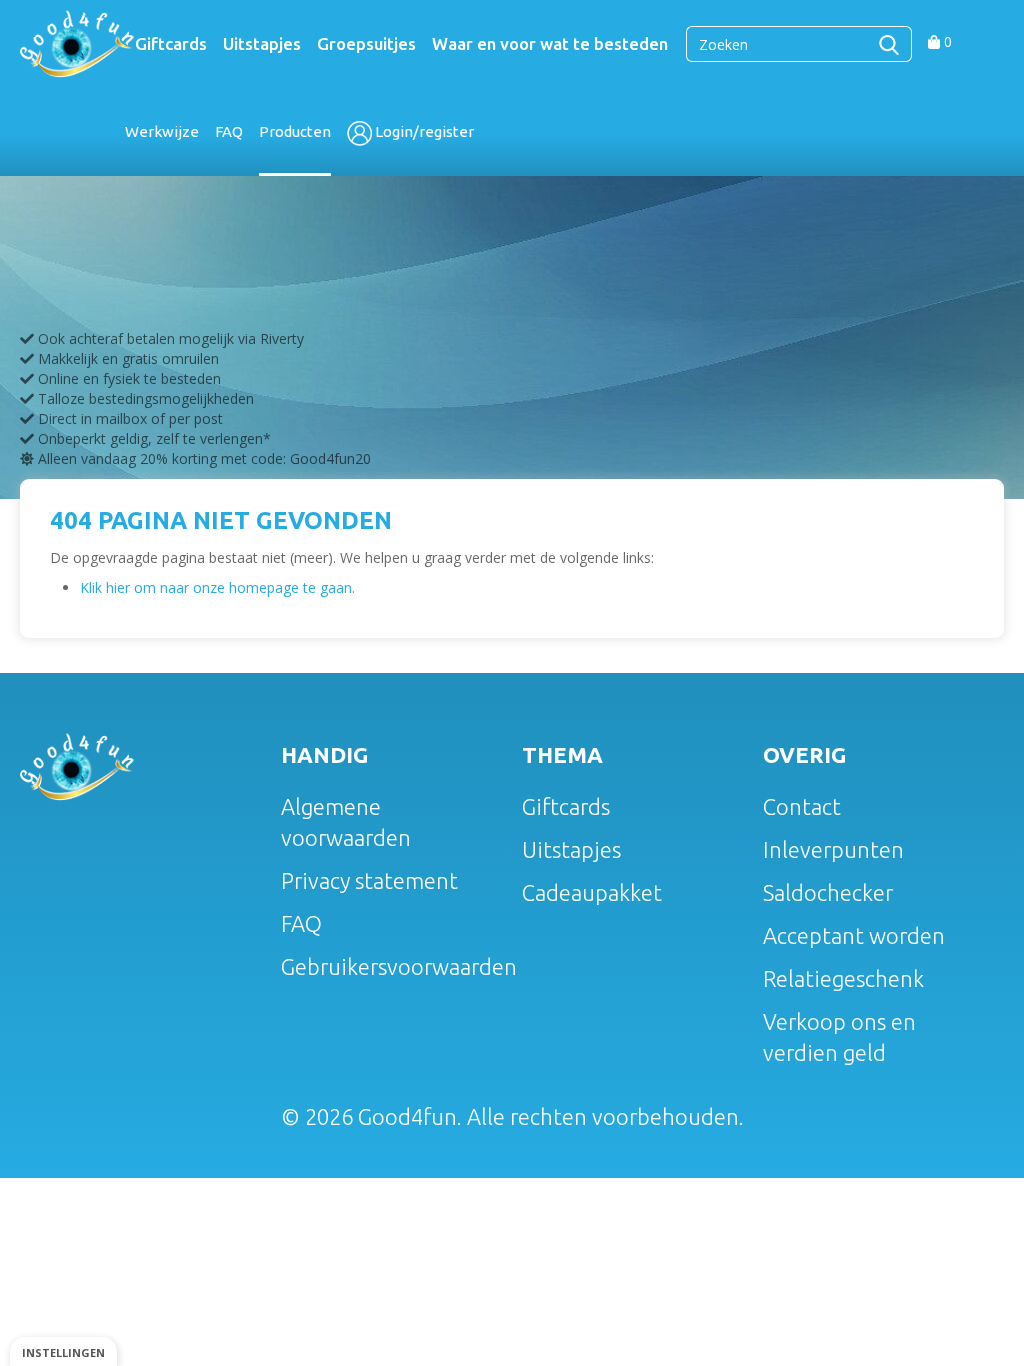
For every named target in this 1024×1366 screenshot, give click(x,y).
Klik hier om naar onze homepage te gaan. (217, 587)
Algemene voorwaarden (346, 822)
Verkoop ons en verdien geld (839, 1037)
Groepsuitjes (366, 43)
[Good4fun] (77, 42)
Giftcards (171, 43)
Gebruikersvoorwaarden (394, 966)
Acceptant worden (854, 935)
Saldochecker (828, 892)
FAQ (229, 131)
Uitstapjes (262, 43)
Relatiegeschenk (843, 978)
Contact (802, 806)
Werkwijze (162, 131)
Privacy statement (369, 880)
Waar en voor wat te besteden (550, 43)
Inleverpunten (833, 849)
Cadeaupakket (592, 892)
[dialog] (63, 1351)
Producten (295, 131)
